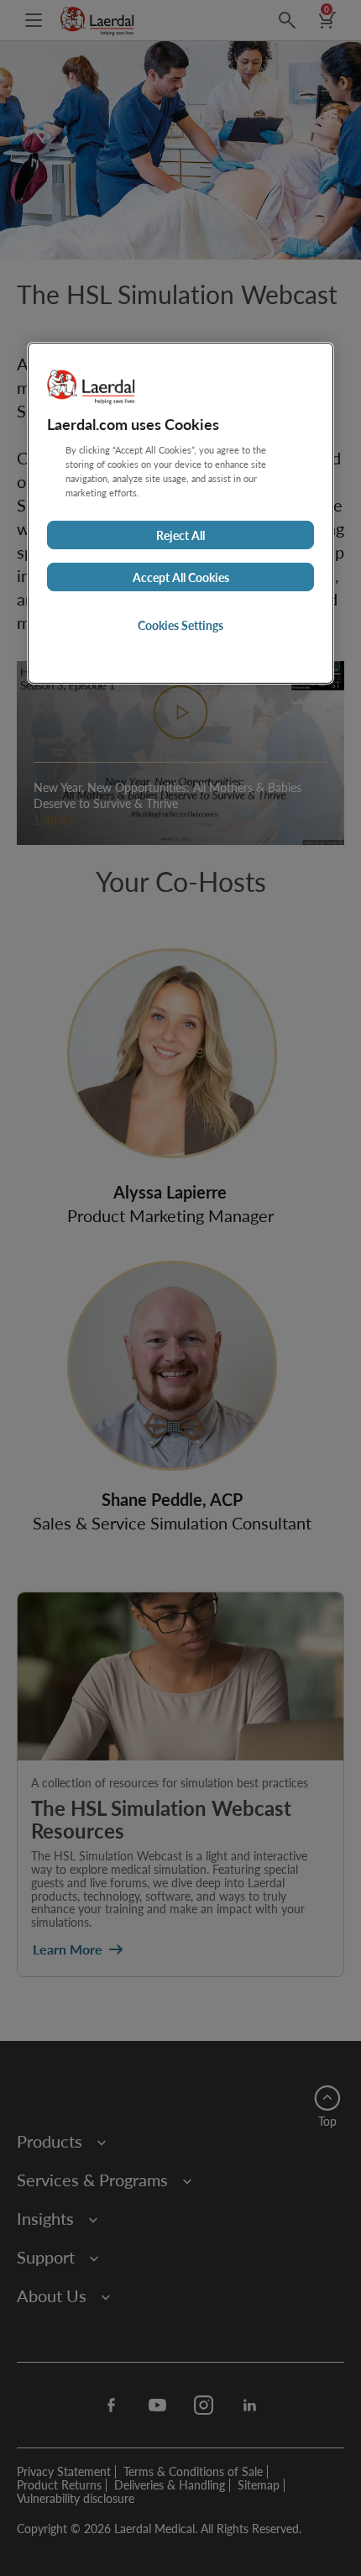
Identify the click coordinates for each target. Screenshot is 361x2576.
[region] (180, 513)
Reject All (180, 535)
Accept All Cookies (181, 577)
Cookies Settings (180, 625)
